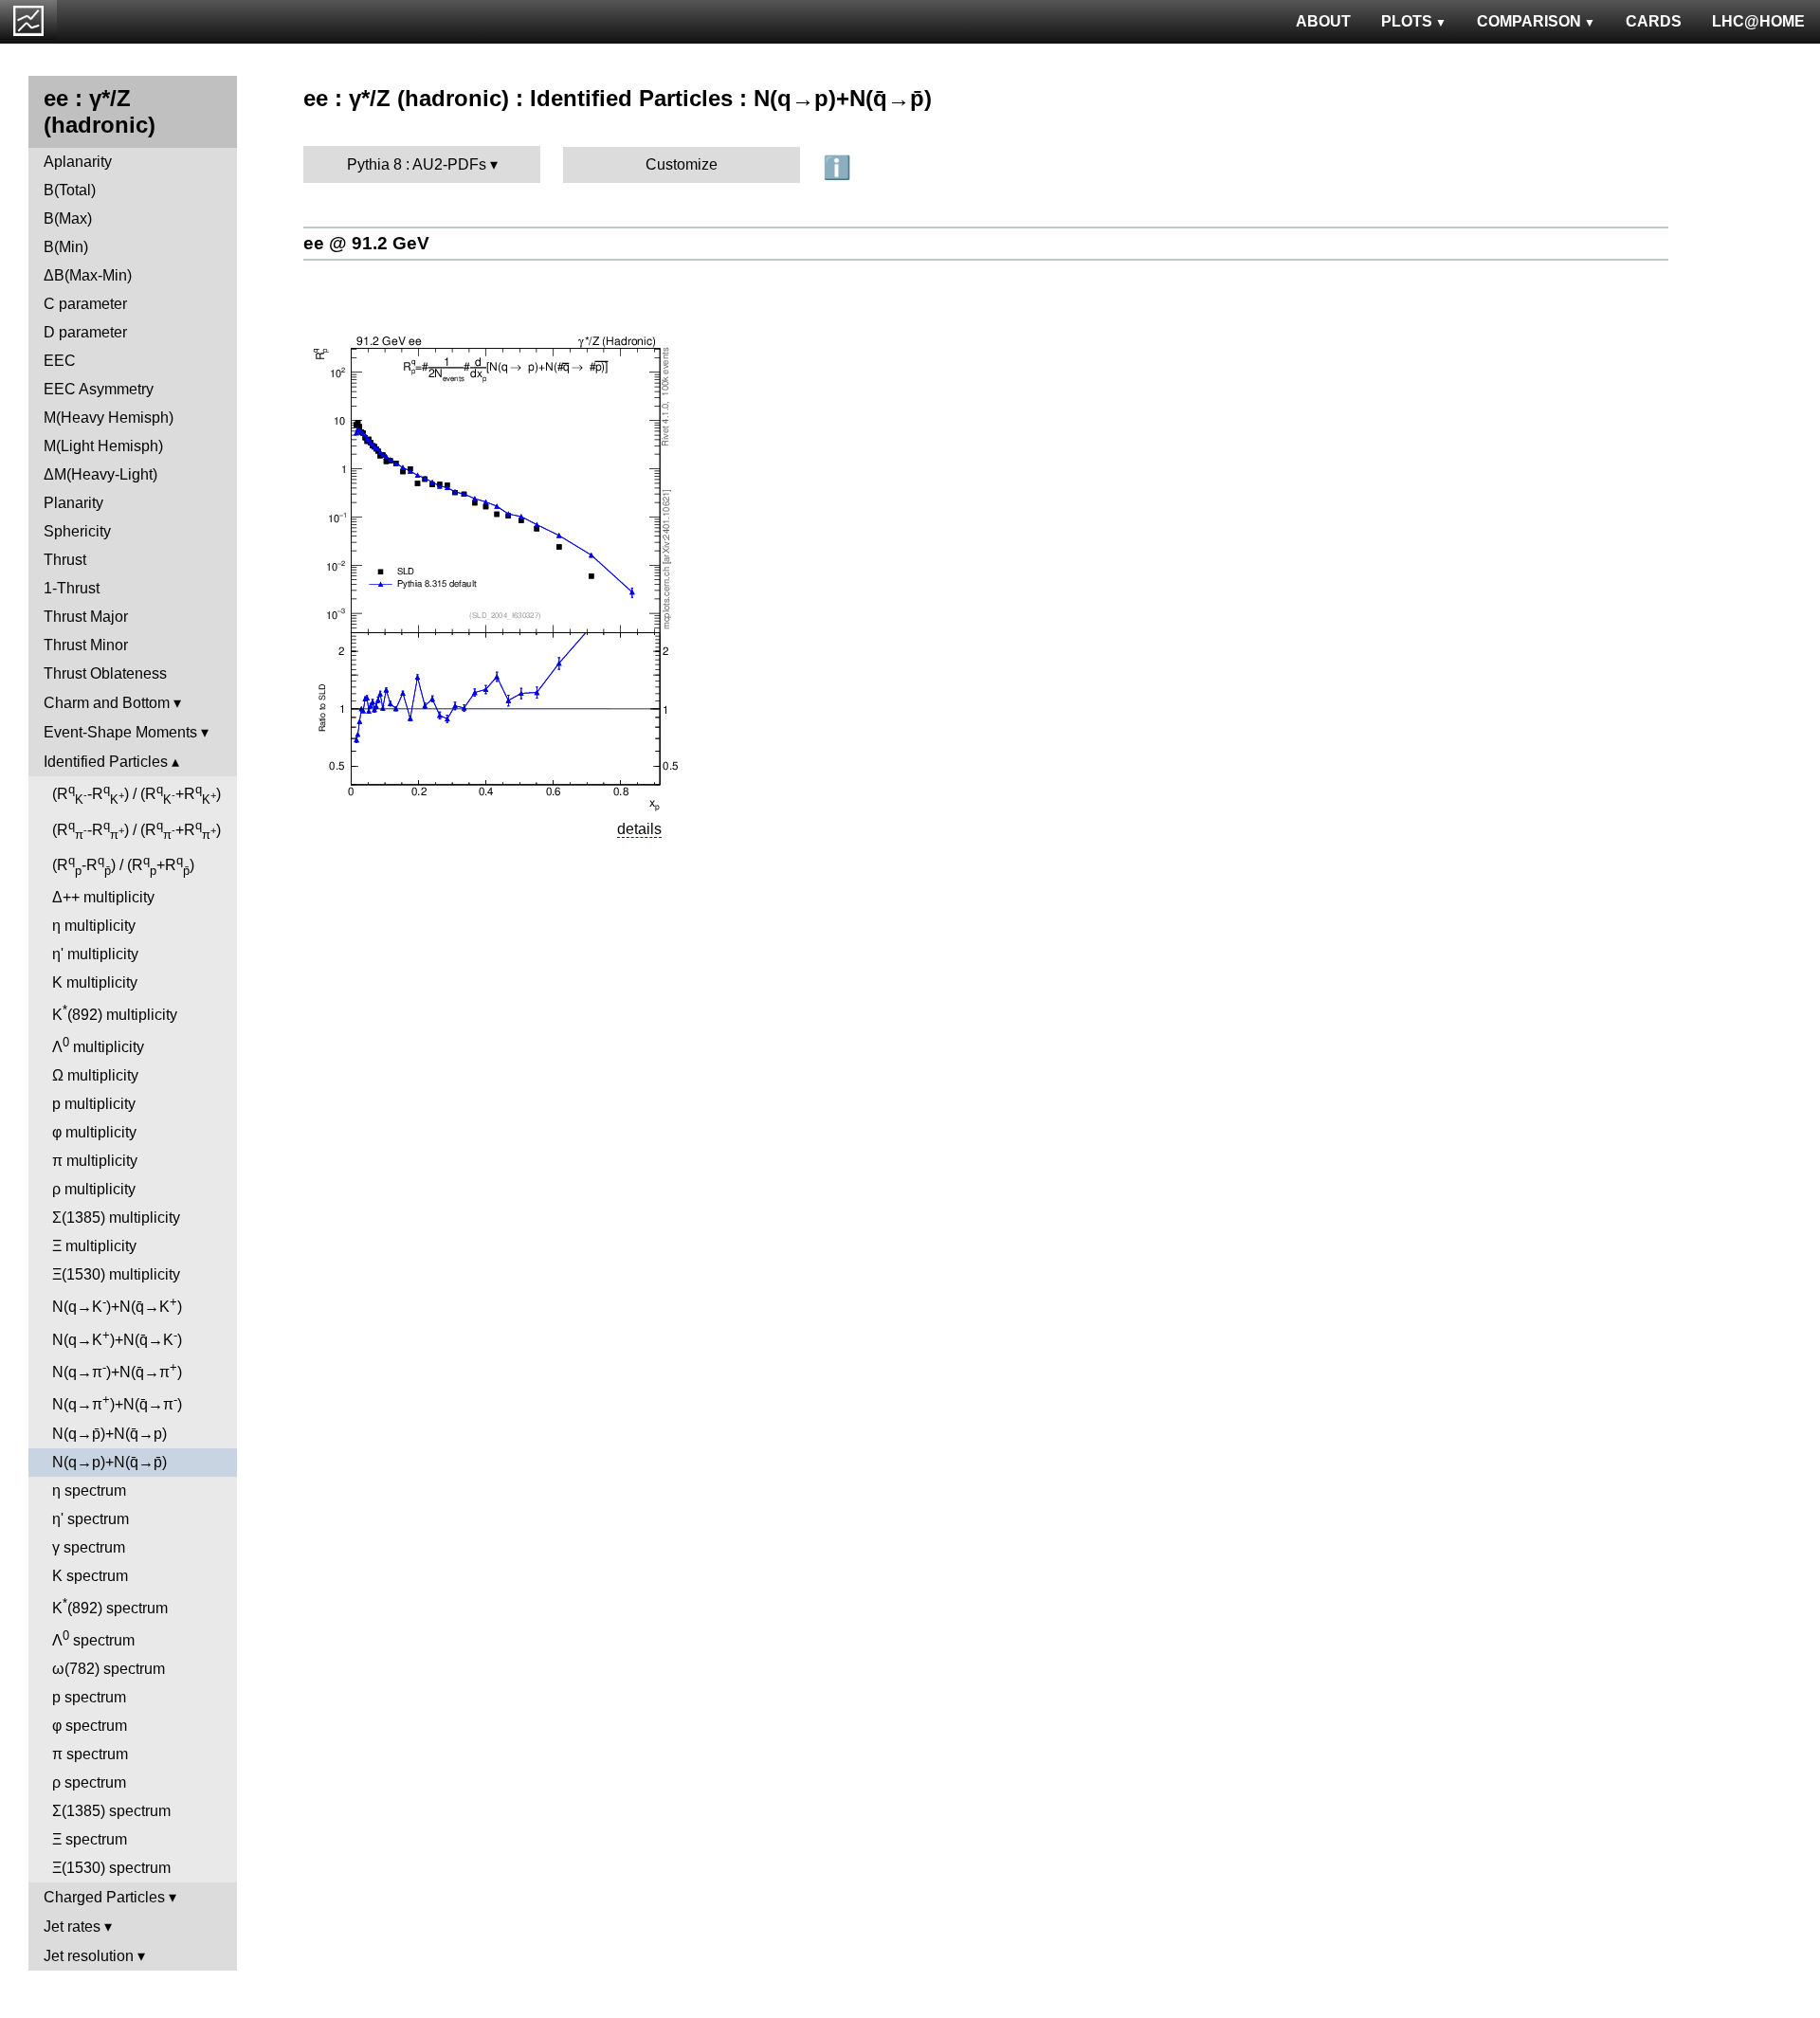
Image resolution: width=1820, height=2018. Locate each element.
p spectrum (89, 1697)
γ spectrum (89, 1547)
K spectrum (90, 1576)
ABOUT (1323, 21)
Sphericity (77, 531)
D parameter (85, 332)
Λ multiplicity (98, 1045)
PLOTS (1407, 21)
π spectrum (90, 1754)
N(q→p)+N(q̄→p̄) (109, 1462)
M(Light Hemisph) (103, 446)
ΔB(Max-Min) (88, 275)
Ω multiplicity (95, 1075)
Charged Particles (104, 1897)
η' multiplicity (95, 954)
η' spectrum (91, 1519)
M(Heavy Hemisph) (109, 418)
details (639, 829)
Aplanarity (78, 162)
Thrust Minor (86, 645)
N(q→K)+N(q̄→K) (117, 1305)
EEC (60, 361)
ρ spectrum (89, 1782)
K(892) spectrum (110, 1606)
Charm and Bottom (107, 703)
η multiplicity (94, 926)
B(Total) (70, 190)
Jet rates (72, 1927)
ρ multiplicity (94, 1189)
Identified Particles (106, 762)
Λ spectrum (93, 1638)
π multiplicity (95, 1161)
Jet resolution (89, 1956)
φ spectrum (90, 1726)
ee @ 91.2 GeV (366, 243)
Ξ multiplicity (94, 1246)
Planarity (73, 503)
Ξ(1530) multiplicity (116, 1274)
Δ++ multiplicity (103, 897)
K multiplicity (95, 982)
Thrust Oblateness (105, 673)
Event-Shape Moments (120, 732)
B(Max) (68, 218)
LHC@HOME (1758, 21)
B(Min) (66, 247)
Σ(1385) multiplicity (116, 1218)
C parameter (85, 304)
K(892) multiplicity (115, 1013)
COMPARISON (1529, 21)
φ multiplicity (94, 1132)
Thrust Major (86, 617)
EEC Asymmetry (99, 389)
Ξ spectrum (90, 1839)
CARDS (1654, 21)
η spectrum (89, 1491)
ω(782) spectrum (109, 1669)
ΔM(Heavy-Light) (100, 474)
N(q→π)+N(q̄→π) (117, 1370)
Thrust (65, 560)
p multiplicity (94, 1104)
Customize (682, 164)
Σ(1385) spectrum (111, 1811)
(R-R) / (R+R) (136, 794)
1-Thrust (72, 588)
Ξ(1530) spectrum (111, 1868)
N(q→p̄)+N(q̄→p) (109, 1434)
